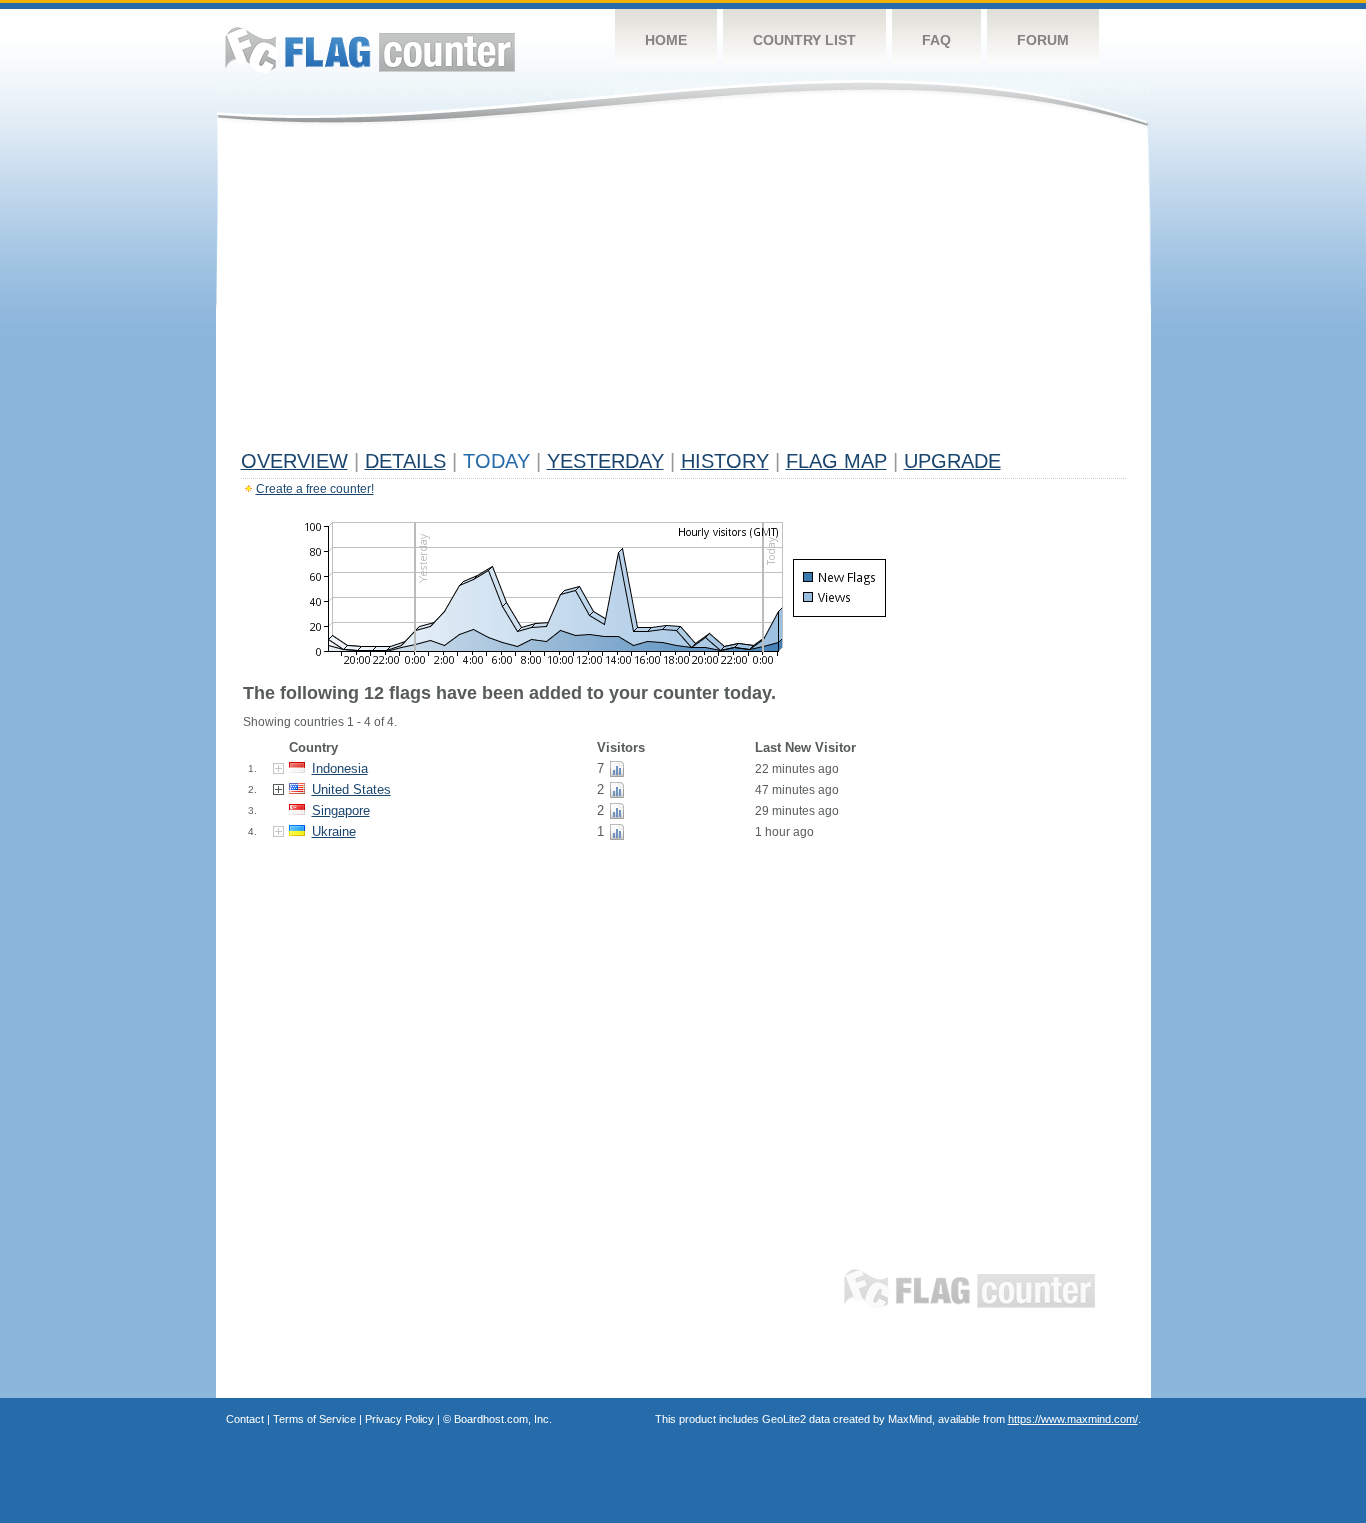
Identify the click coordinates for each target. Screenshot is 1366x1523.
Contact (245, 1419)
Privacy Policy (399, 1419)
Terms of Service (314, 1419)
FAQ (936, 40)
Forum (1043, 40)
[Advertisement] (683, 292)
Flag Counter (370, 49)
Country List (804, 40)
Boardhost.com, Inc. (503, 1419)
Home (666, 40)
